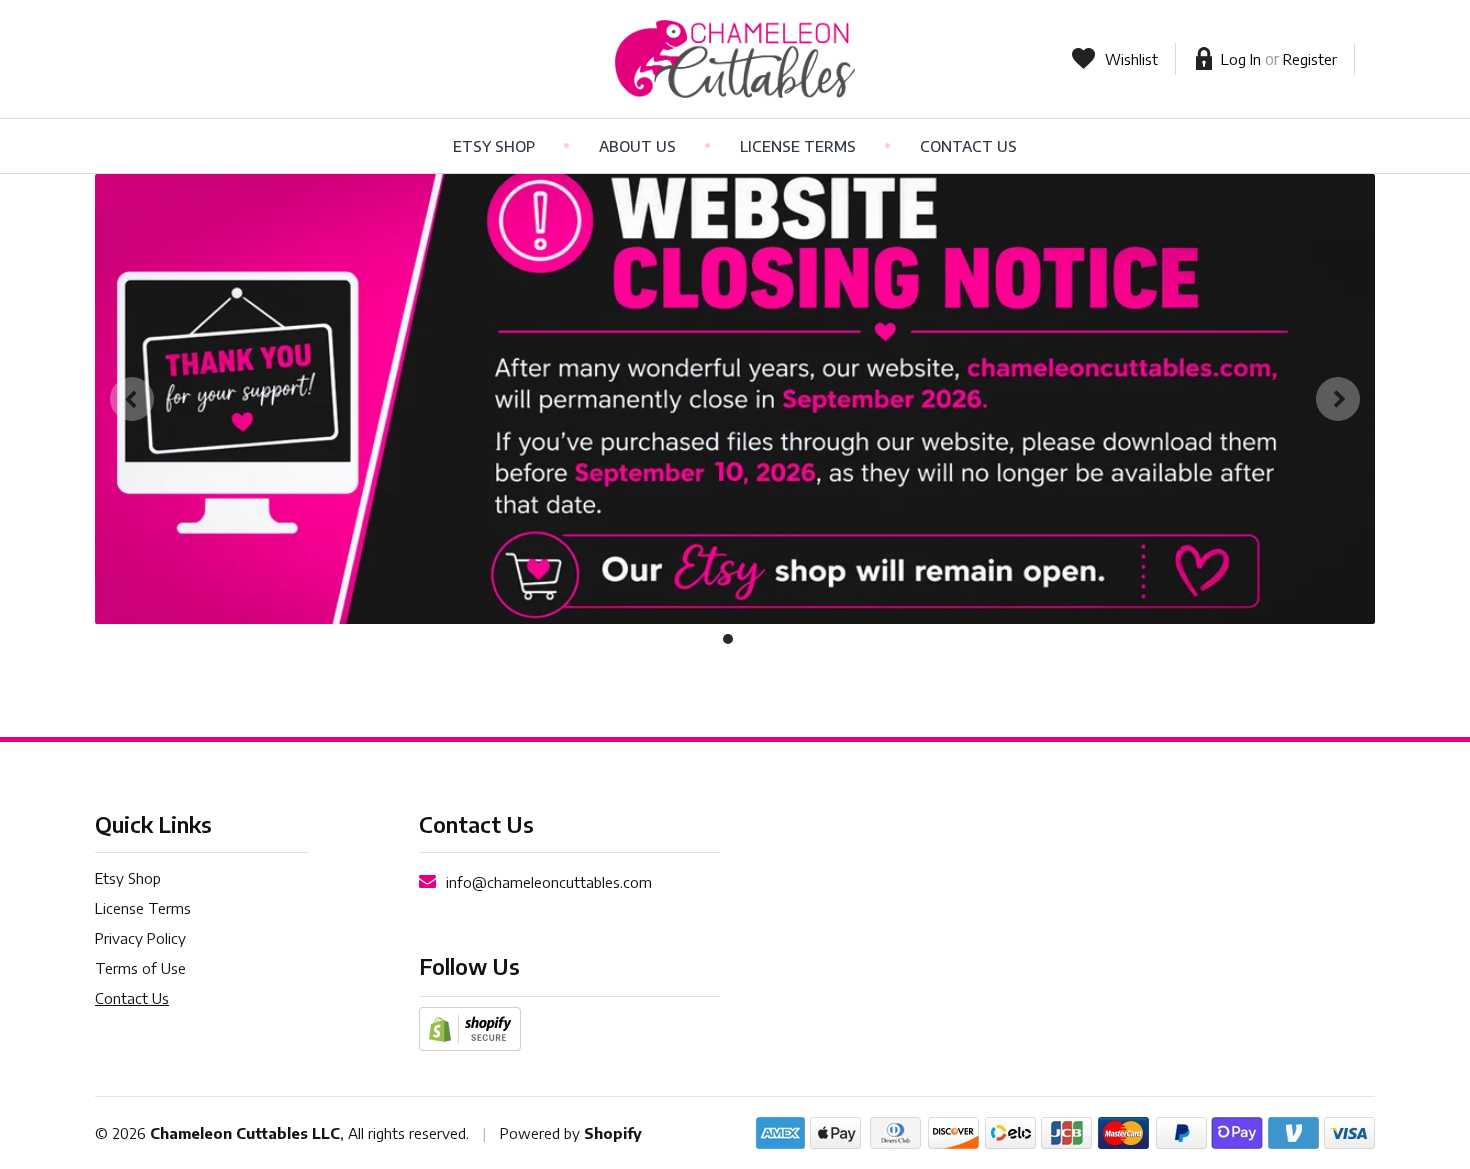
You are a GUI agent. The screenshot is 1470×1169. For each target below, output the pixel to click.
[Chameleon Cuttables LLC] (735, 59)
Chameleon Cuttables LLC (245, 1133)
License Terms (798, 146)
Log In (1241, 59)
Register (1310, 59)
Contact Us (968, 146)
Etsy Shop (494, 146)
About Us (637, 146)
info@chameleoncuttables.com (549, 882)
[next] (1338, 399)
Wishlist (1131, 59)
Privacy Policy (140, 938)
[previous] (132, 399)
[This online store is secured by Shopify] (470, 1027)
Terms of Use (140, 968)
